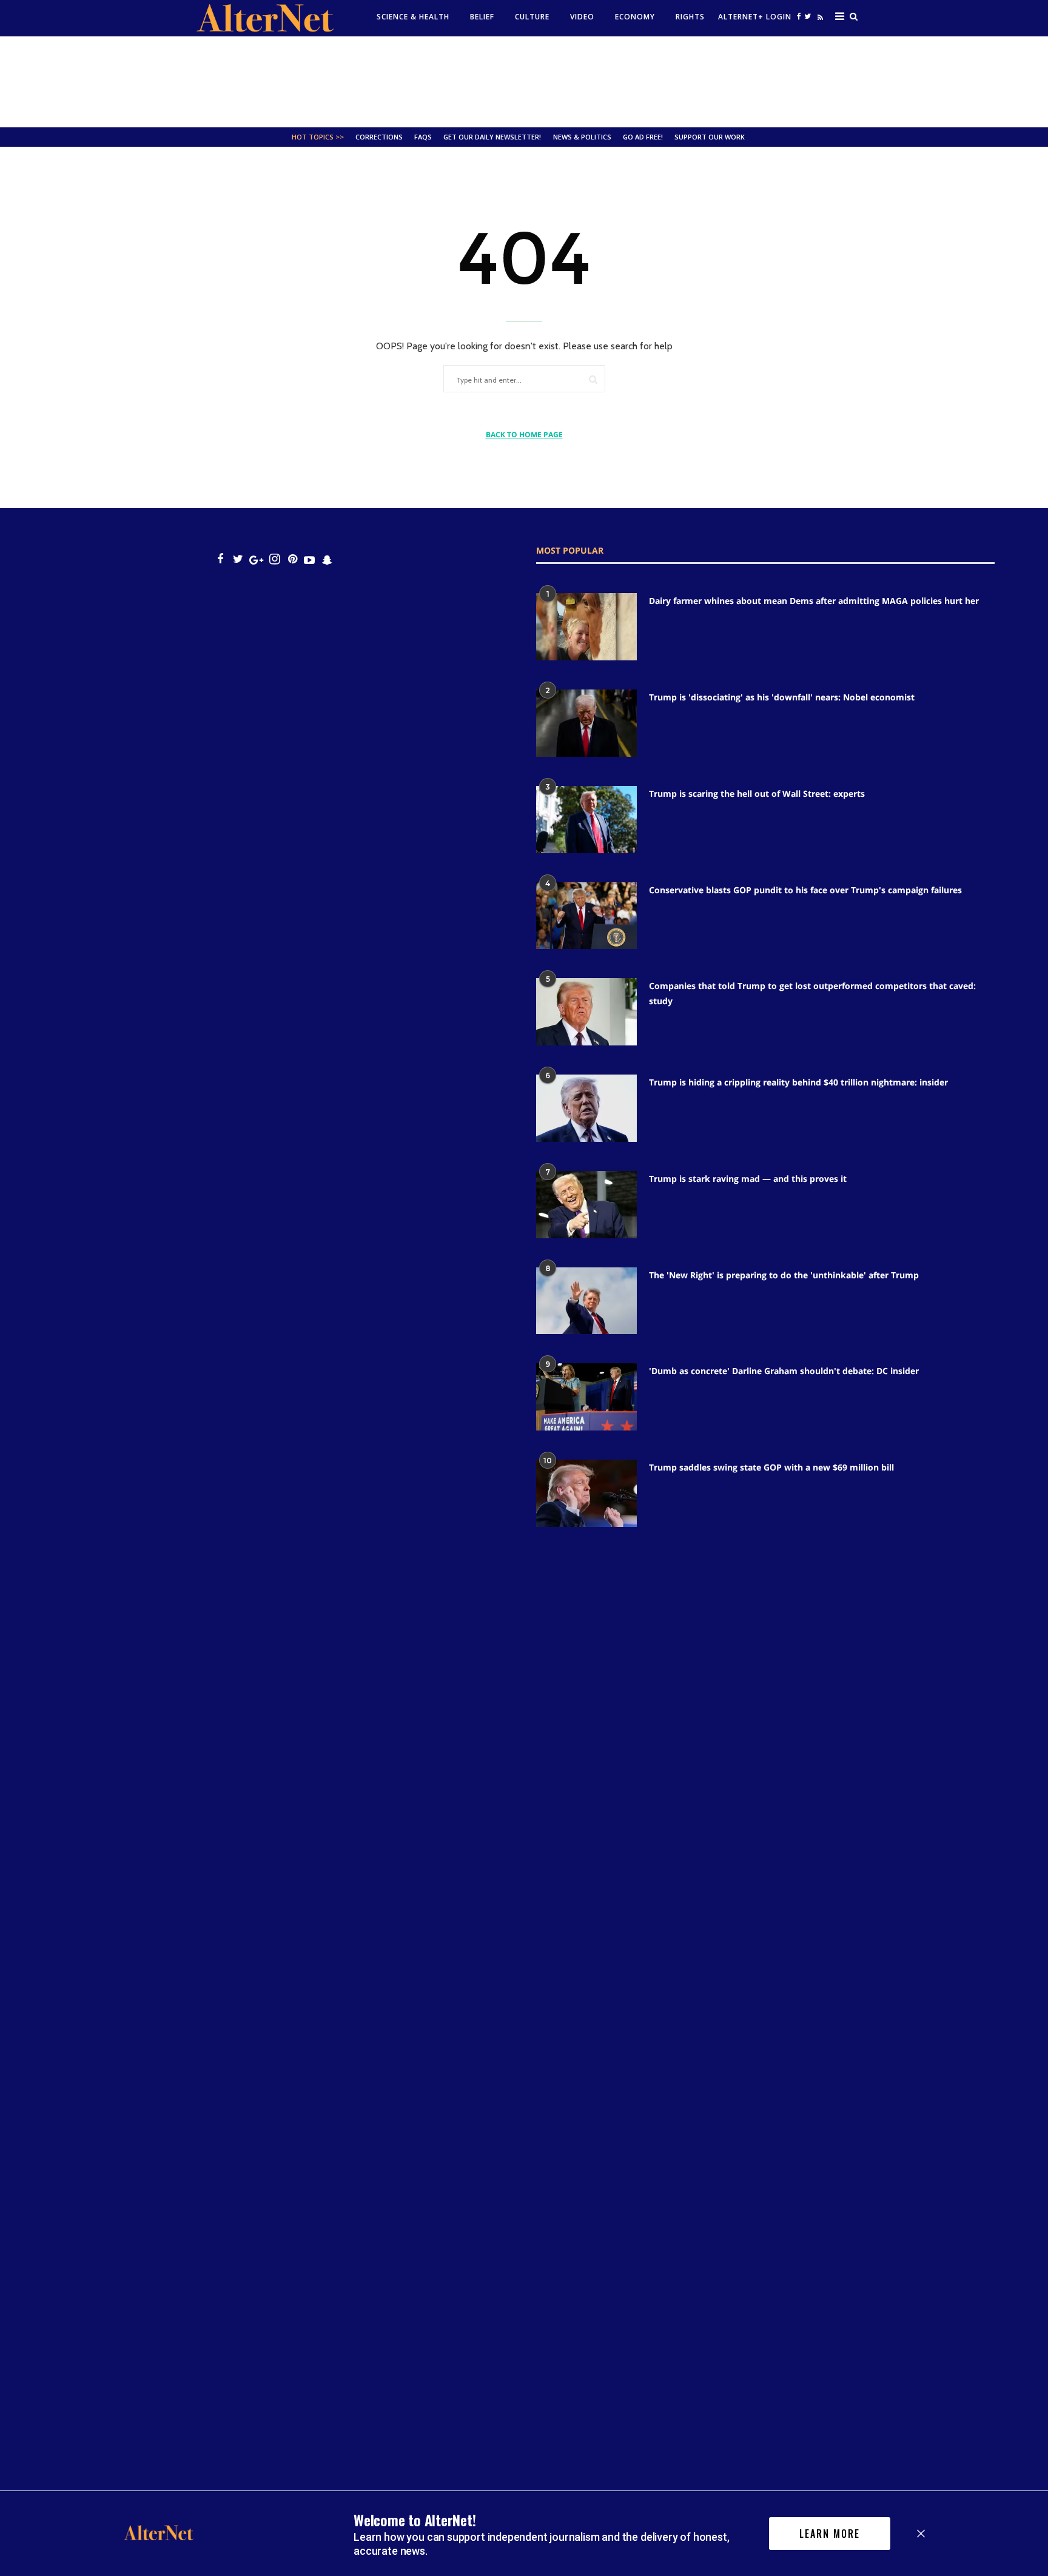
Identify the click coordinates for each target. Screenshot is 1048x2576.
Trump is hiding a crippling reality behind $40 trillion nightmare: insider (798, 1082)
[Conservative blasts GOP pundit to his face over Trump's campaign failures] (586, 916)
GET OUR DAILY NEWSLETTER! (492, 137)
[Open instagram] (274, 559)
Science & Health (413, 17)
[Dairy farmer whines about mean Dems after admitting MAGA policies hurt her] (586, 627)
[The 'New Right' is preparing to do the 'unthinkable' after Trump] (586, 1301)
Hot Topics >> (318, 137)
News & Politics (582, 137)
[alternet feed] (819, 20)
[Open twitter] (807, 16)
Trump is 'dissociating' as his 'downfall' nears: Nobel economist (782, 697)
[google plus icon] (256, 559)
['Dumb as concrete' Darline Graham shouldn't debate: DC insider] (586, 1397)
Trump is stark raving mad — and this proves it (748, 1179)
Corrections (379, 137)
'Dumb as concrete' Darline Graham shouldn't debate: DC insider (784, 1371)
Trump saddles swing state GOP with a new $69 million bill (771, 1467)
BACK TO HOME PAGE (524, 434)
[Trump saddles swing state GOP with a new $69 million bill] (586, 1493)
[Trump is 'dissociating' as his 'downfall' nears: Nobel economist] (586, 723)
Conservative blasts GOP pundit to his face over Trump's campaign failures (805, 890)
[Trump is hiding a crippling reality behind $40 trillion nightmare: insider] (586, 1108)
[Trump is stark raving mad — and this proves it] (586, 1205)
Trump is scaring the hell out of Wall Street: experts (757, 793)
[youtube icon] (309, 559)
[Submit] (593, 379)
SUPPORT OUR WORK (710, 137)
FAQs (423, 137)
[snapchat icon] (327, 559)
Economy (635, 17)
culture (532, 17)
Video (582, 17)
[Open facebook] (799, 16)
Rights (690, 17)
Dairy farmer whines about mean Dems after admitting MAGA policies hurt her (814, 601)
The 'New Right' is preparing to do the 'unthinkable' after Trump (784, 1275)
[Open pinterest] (293, 559)
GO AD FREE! (643, 137)
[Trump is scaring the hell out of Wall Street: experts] (586, 820)
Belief (482, 17)
